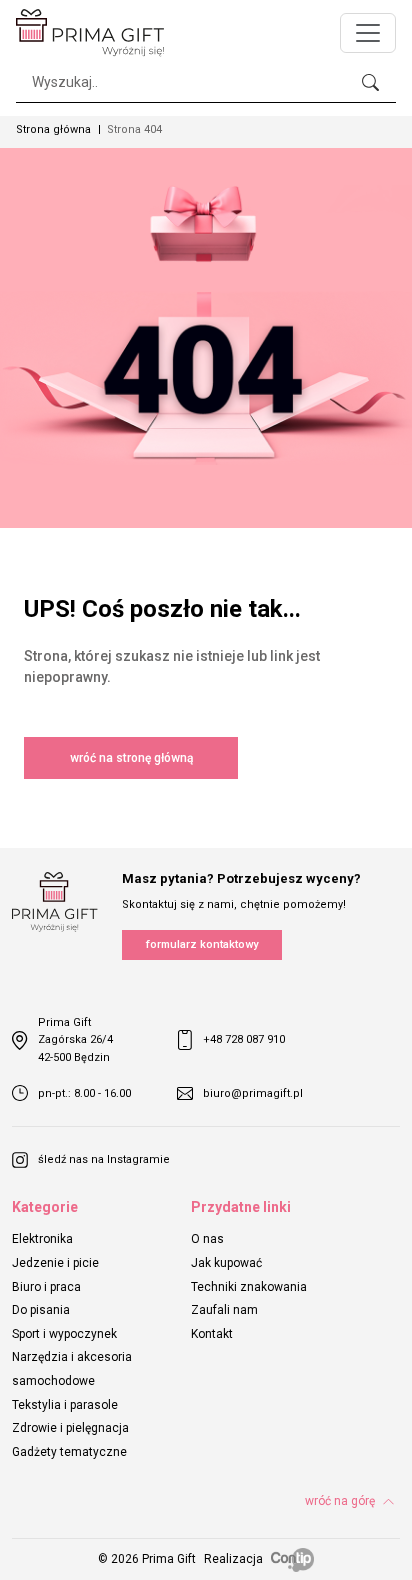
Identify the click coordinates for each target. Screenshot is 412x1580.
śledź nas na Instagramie (104, 1159)
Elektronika (42, 1239)
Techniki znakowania (249, 1287)
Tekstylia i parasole (65, 1405)
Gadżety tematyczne (69, 1452)
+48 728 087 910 (244, 1039)
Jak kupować (226, 1263)
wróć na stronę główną (131, 758)
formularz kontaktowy (202, 944)
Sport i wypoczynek (64, 1334)
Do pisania (41, 1310)
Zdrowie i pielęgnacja (70, 1428)
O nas (207, 1239)
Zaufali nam (224, 1310)
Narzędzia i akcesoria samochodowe (72, 1369)
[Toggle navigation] (368, 33)
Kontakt (212, 1334)
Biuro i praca (46, 1287)
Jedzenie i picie (55, 1263)
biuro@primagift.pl (253, 1093)
